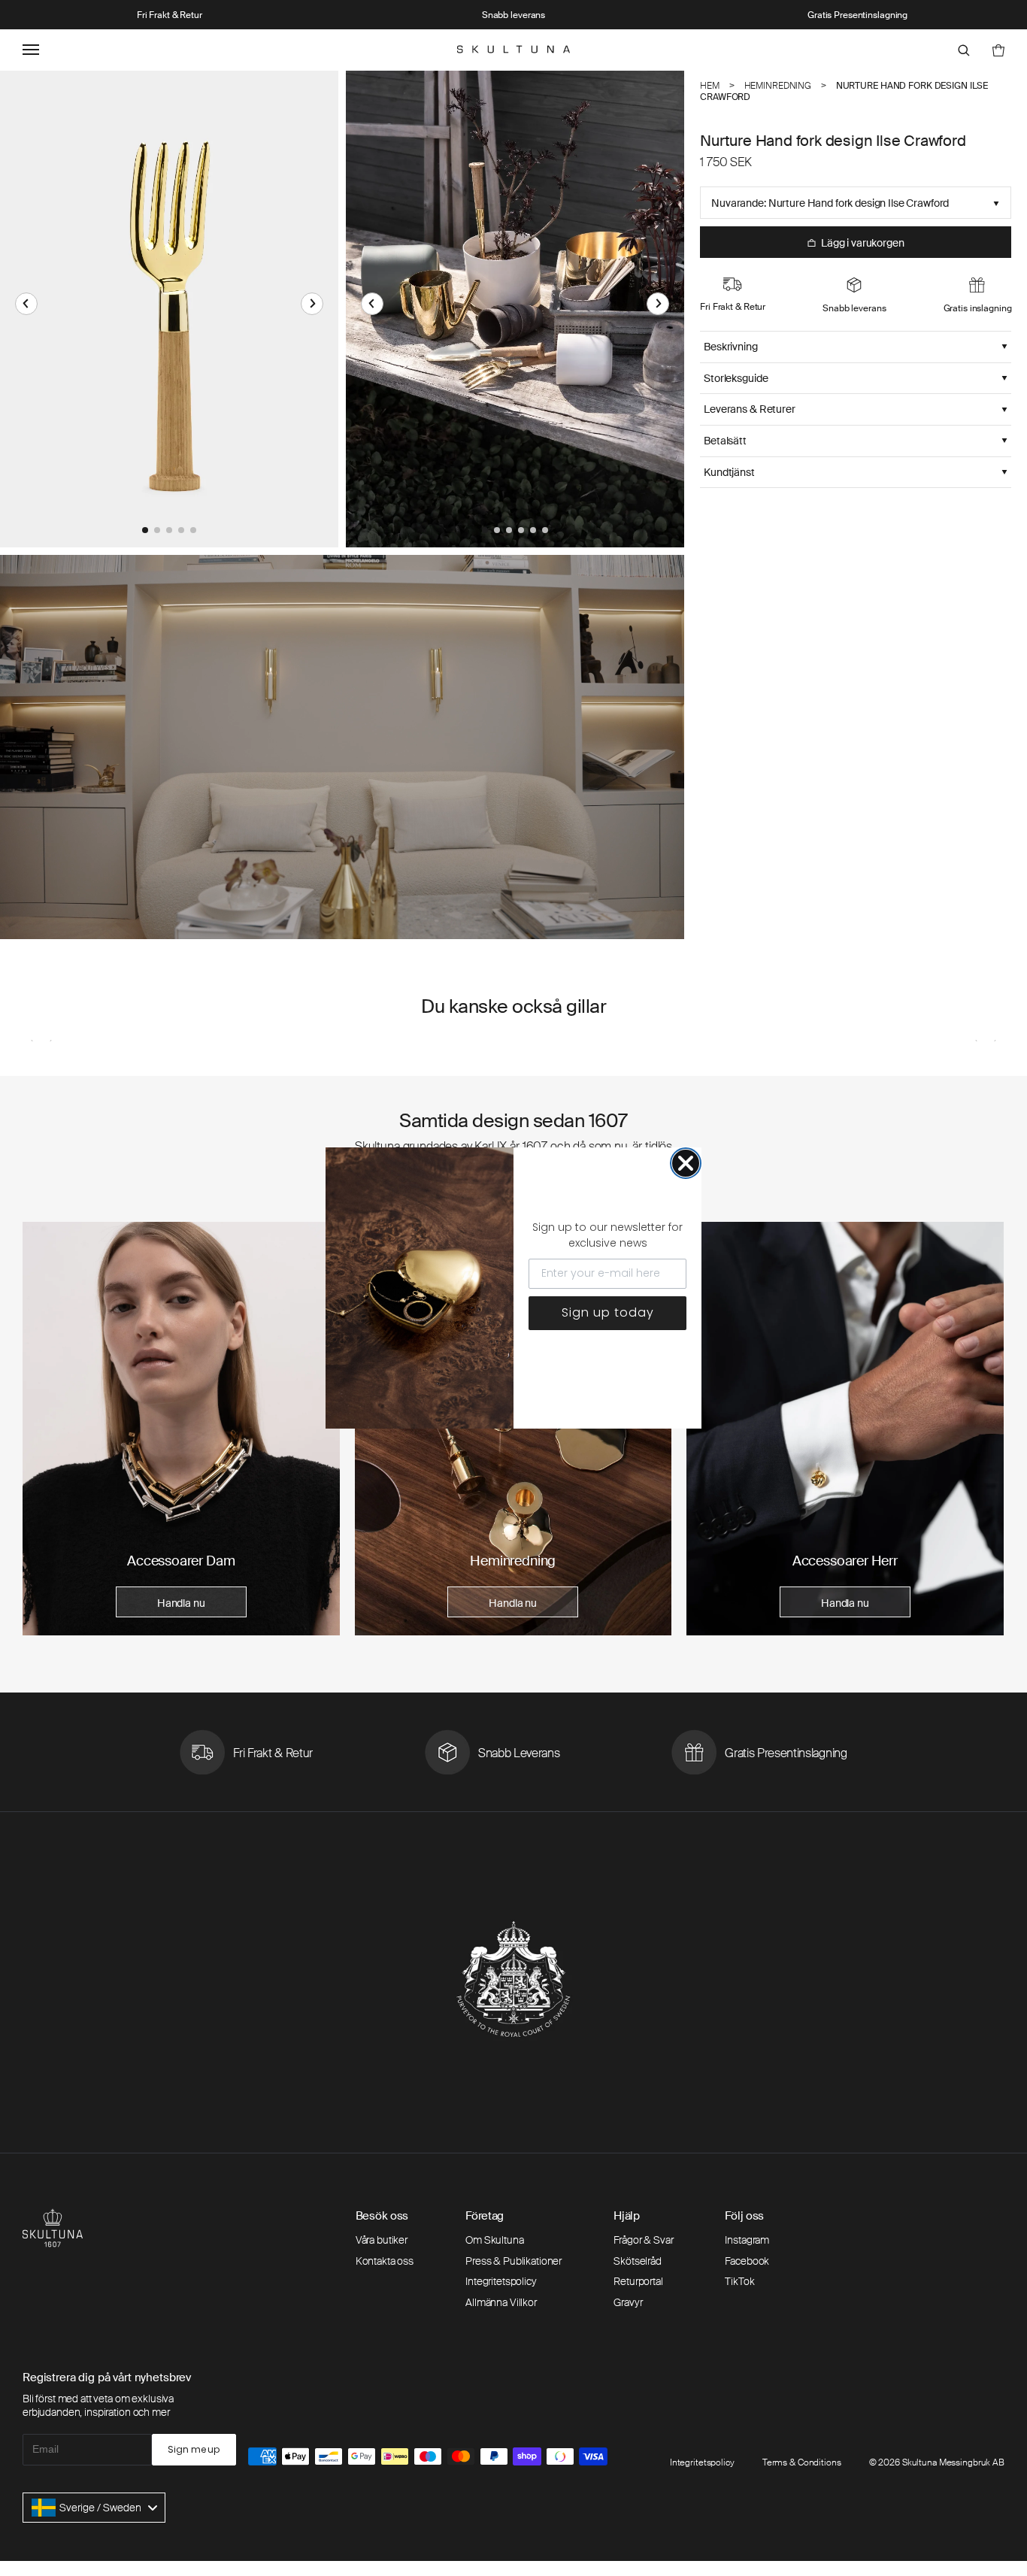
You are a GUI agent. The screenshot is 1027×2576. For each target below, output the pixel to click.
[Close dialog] (686, 1163)
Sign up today (608, 1312)
